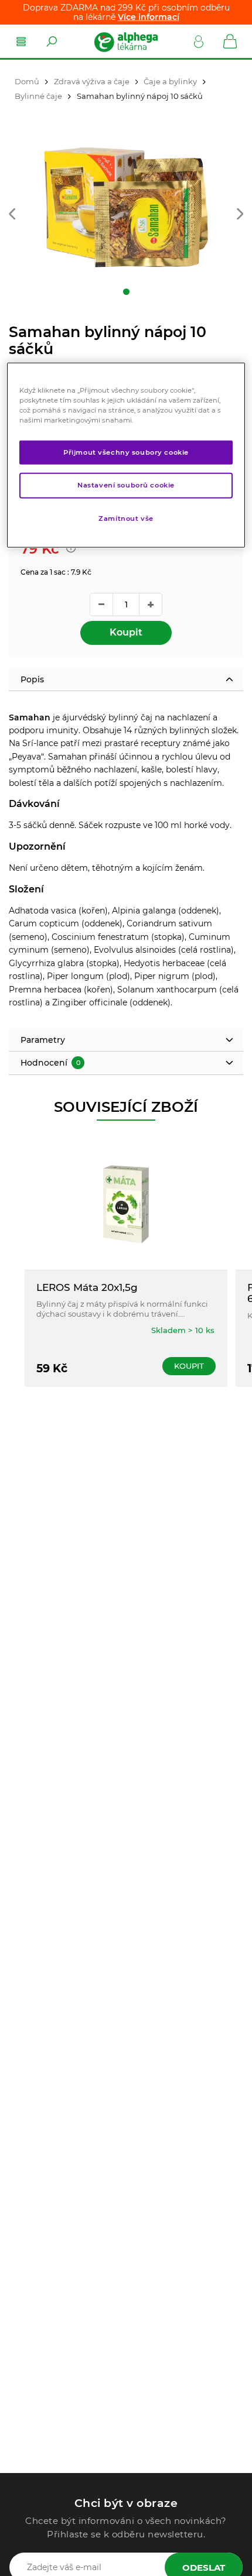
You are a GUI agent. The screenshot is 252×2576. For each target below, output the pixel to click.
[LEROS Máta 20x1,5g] (126, 1204)
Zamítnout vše (126, 518)
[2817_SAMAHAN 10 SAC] (126, 207)
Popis (32, 679)
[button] (12, 215)
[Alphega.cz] (125, 42)
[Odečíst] (101, 604)
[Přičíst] (151, 604)
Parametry (43, 1040)
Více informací (149, 17)
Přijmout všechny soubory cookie (126, 452)
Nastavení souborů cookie (126, 485)
